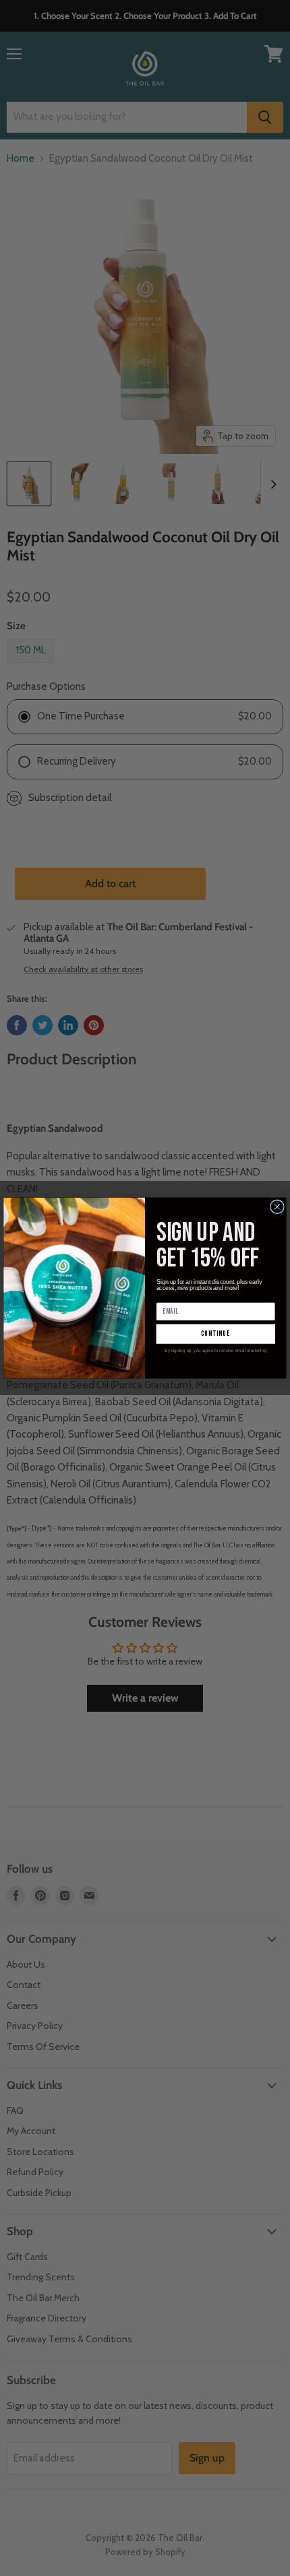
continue (216, 1334)
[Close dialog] (278, 1207)
